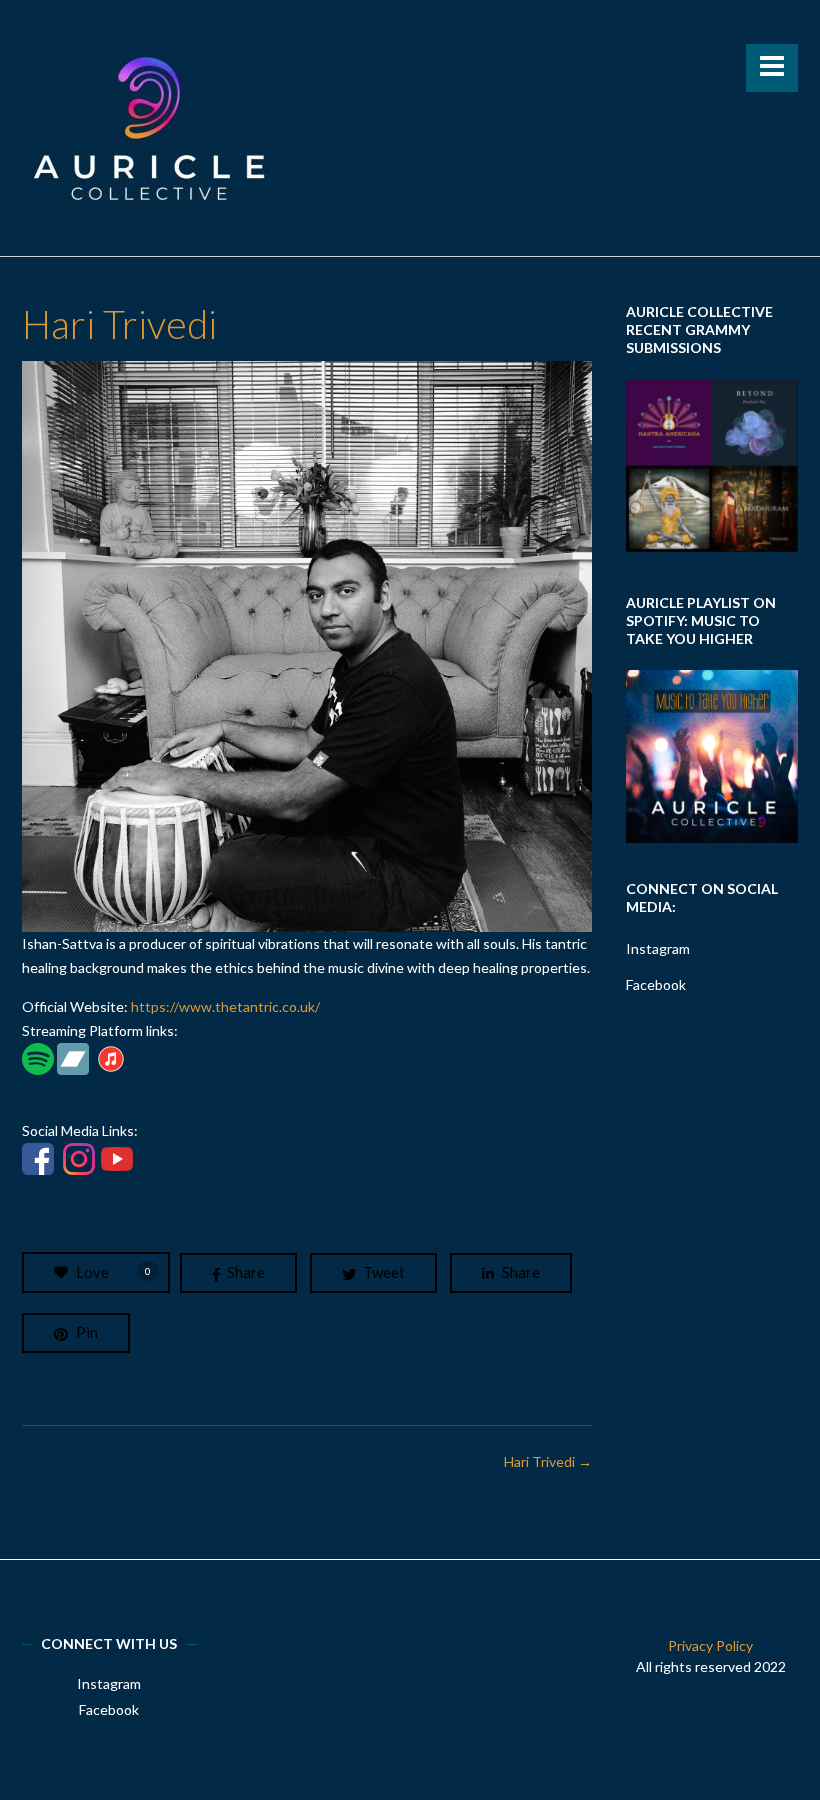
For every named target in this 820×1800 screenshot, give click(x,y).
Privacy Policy (710, 1645)
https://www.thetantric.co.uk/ (225, 1006)
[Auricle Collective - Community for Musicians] (147, 128)
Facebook (656, 984)
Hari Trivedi (548, 1461)
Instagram (658, 948)
